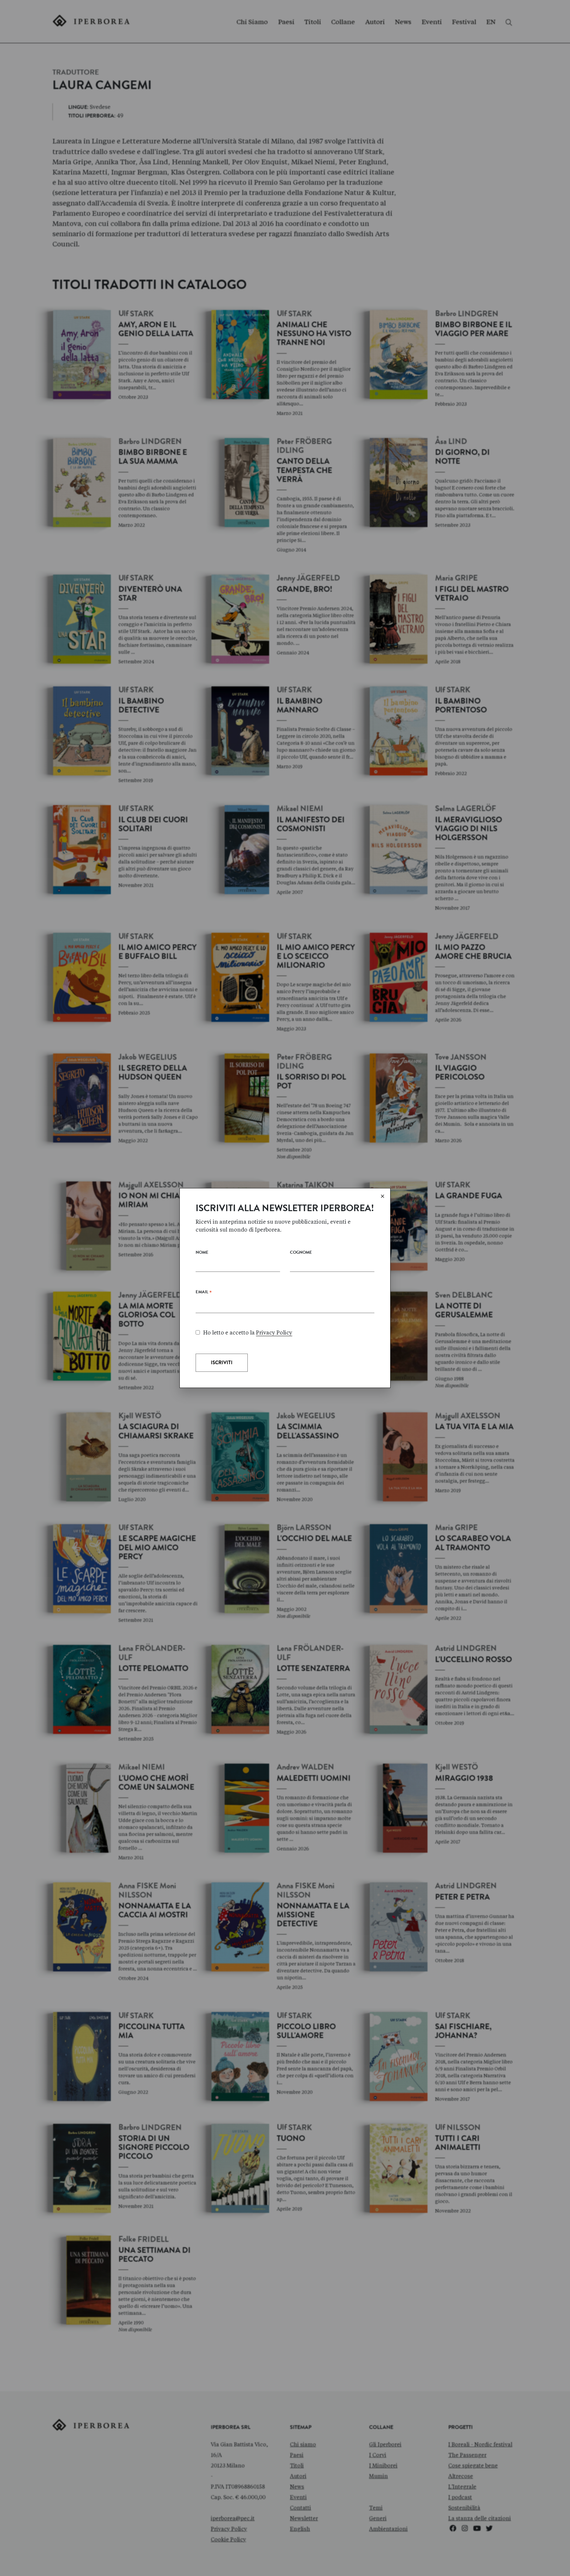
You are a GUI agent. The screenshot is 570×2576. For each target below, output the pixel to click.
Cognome (301, 1253)
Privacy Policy (274, 1333)
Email (204, 1294)
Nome (202, 1253)
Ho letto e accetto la (248, 1333)
